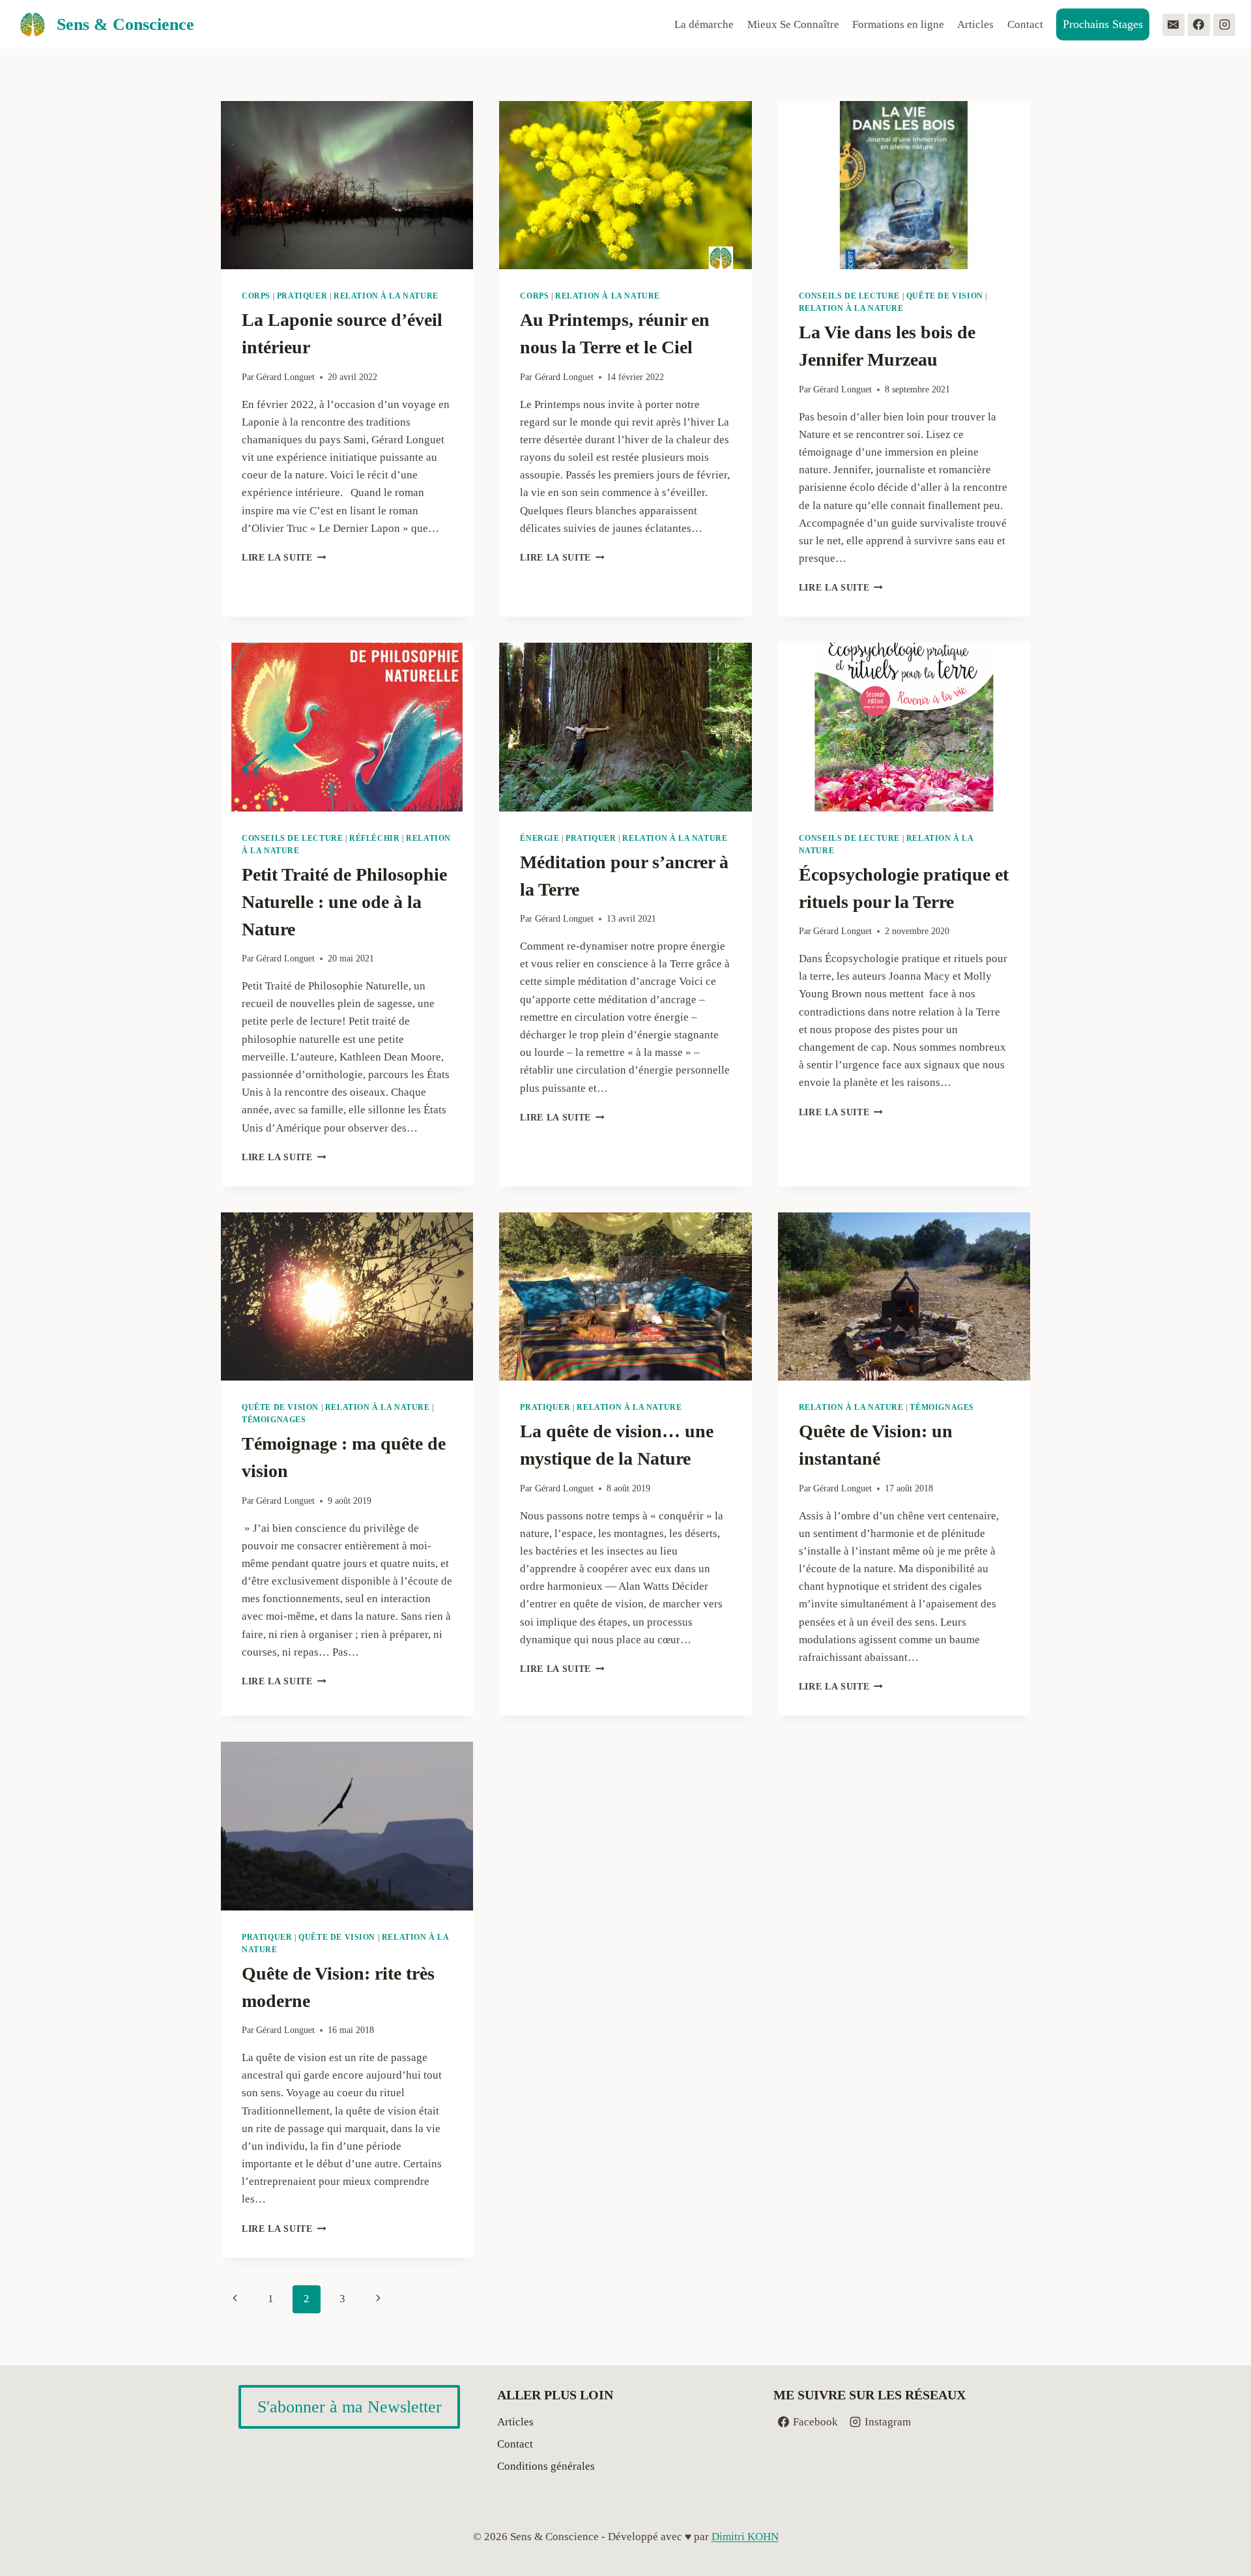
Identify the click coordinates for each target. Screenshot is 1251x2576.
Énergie (539, 838)
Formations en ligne (898, 24)
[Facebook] (1199, 25)
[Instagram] (1224, 25)
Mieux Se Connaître (793, 24)
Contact (1025, 24)
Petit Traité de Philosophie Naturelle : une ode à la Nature (344, 902)
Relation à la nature (386, 296)
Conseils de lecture (849, 296)
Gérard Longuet (285, 377)
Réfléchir (374, 838)
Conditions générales (546, 2466)
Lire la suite (284, 558)
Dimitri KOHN (745, 2537)
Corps (256, 296)
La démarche (704, 24)
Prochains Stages (1103, 24)
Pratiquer (302, 296)
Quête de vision (945, 296)
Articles (975, 24)
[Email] (1173, 25)
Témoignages (274, 1420)
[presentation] (347, 185)
